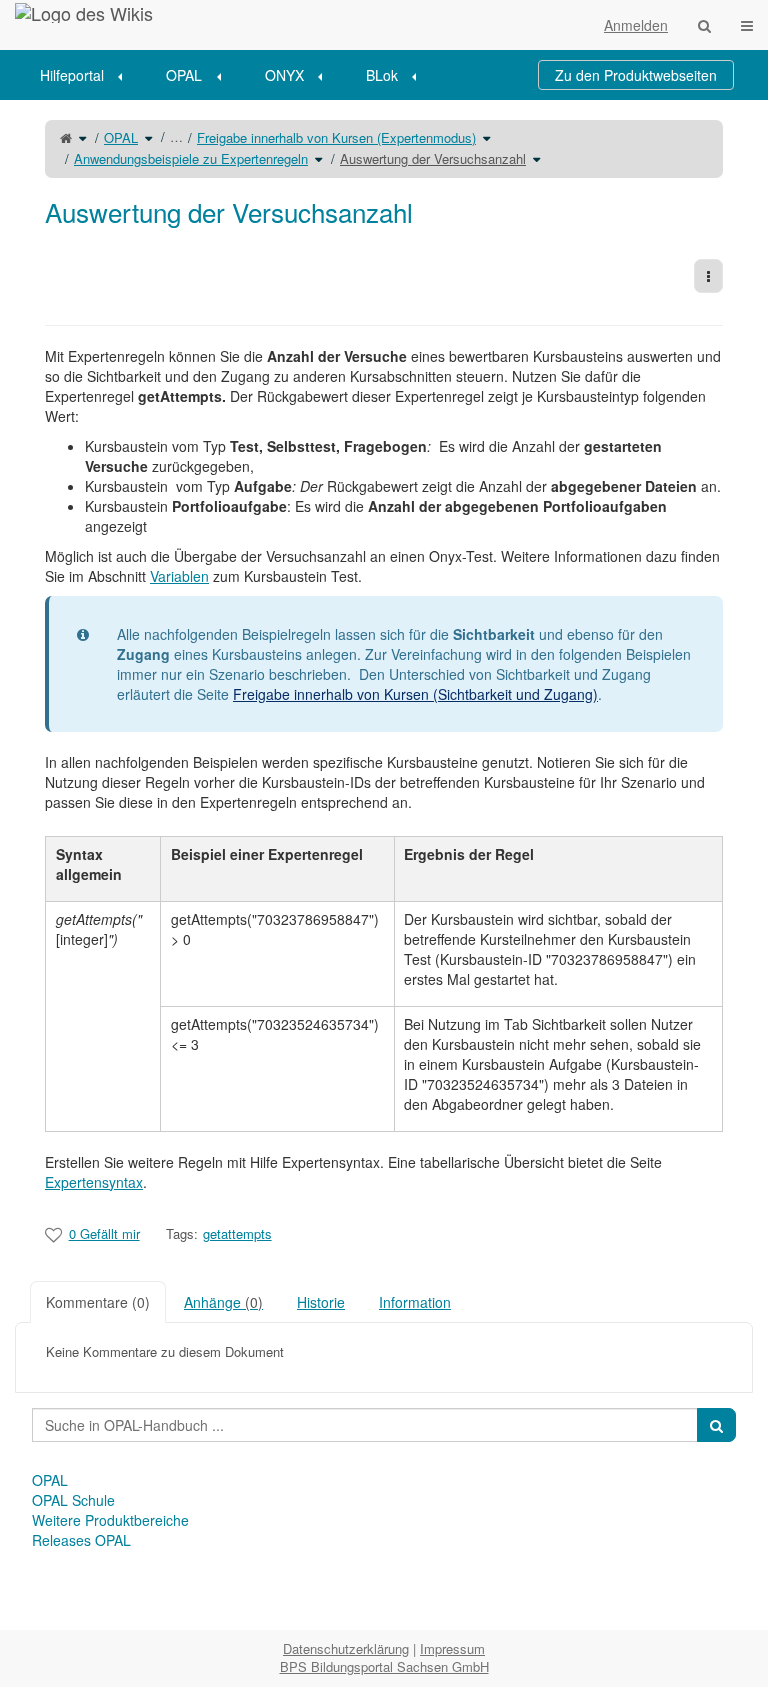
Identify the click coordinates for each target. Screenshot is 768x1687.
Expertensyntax (94, 1182)
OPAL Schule (73, 1500)
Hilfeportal (72, 75)
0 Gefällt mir (104, 1233)
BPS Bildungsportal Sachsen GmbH (384, 1666)
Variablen (179, 576)
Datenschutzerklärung (346, 1648)
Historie (321, 1302)
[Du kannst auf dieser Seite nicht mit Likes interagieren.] (53, 1234)
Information (415, 1302)
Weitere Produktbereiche (110, 1520)
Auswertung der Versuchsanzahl (433, 158)
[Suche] (704, 25)
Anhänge (223, 1302)
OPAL (184, 75)
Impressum (452, 1648)
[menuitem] (88, 75)
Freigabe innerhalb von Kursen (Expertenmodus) (336, 137)
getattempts (237, 1233)
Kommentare (98, 1302)
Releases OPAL (81, 1540)
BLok (382, 75)
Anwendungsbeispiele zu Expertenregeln (191, 158)
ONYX (284, 75)
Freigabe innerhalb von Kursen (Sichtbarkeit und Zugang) (415, 694)
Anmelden (636, 25)
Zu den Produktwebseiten (636, 75)
